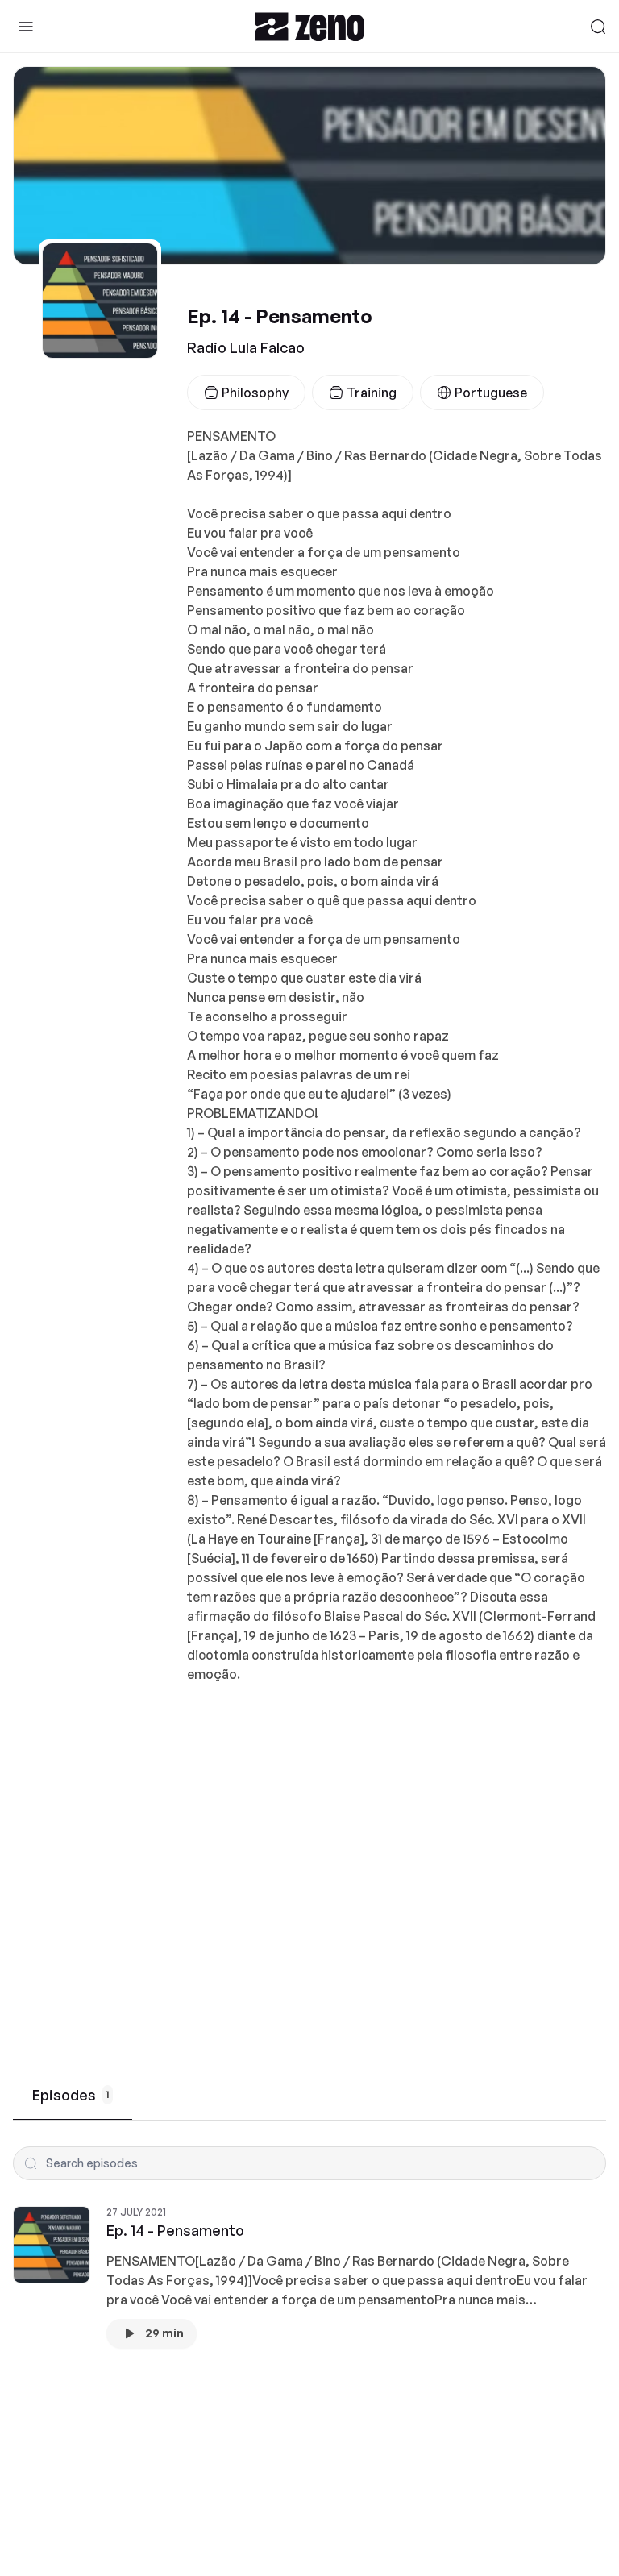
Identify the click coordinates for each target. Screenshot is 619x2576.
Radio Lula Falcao (246, 347)
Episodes (71, 2095)
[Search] (598, 27)
